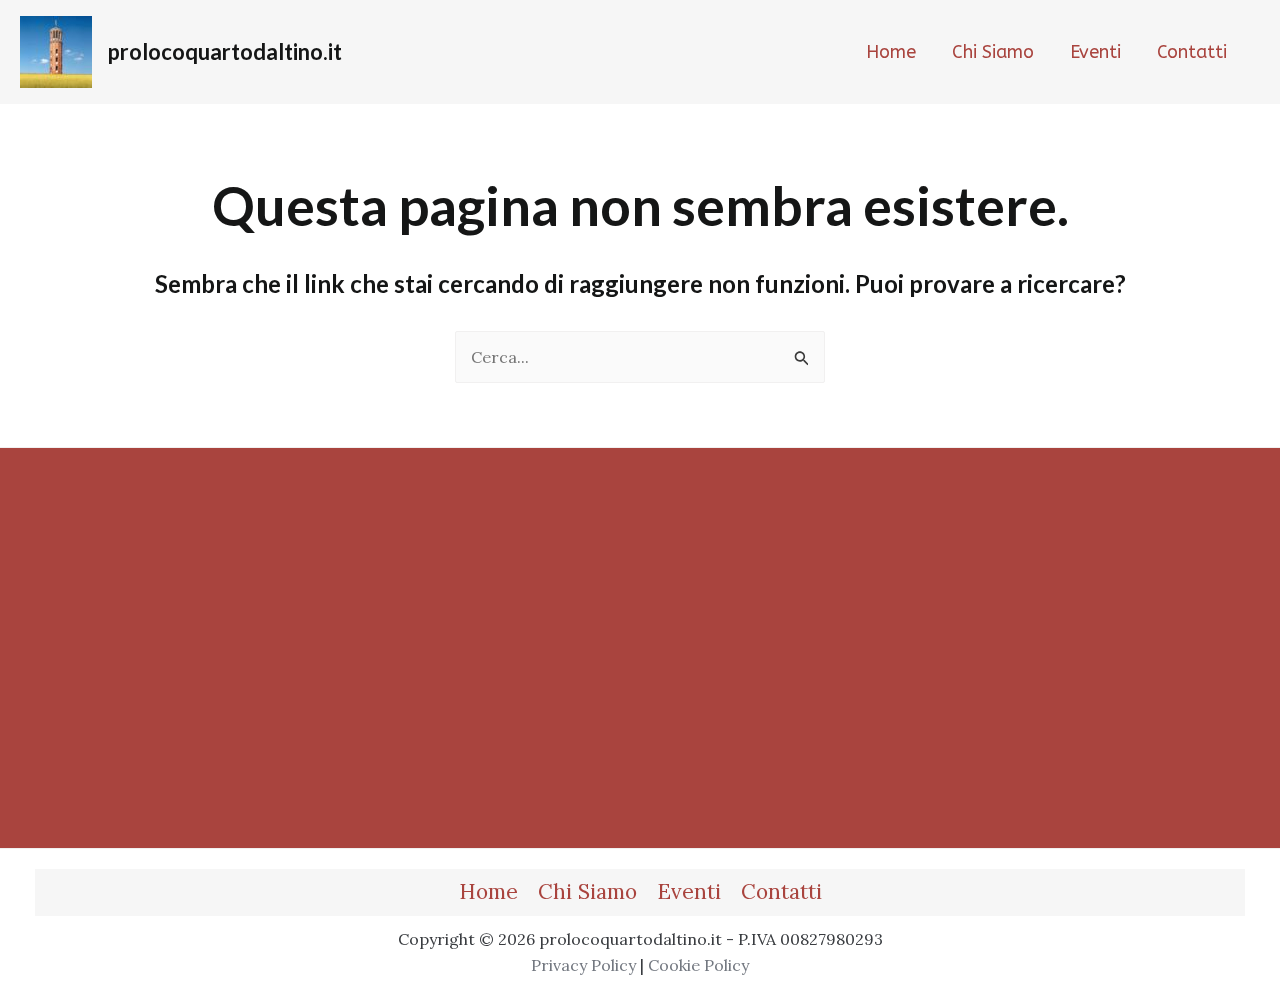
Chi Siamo (587, 891)
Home (488, 891)
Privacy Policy (583, 965)
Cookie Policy (698, 965)
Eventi (689, 891)
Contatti (781, 891)
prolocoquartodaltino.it (225, 51)
